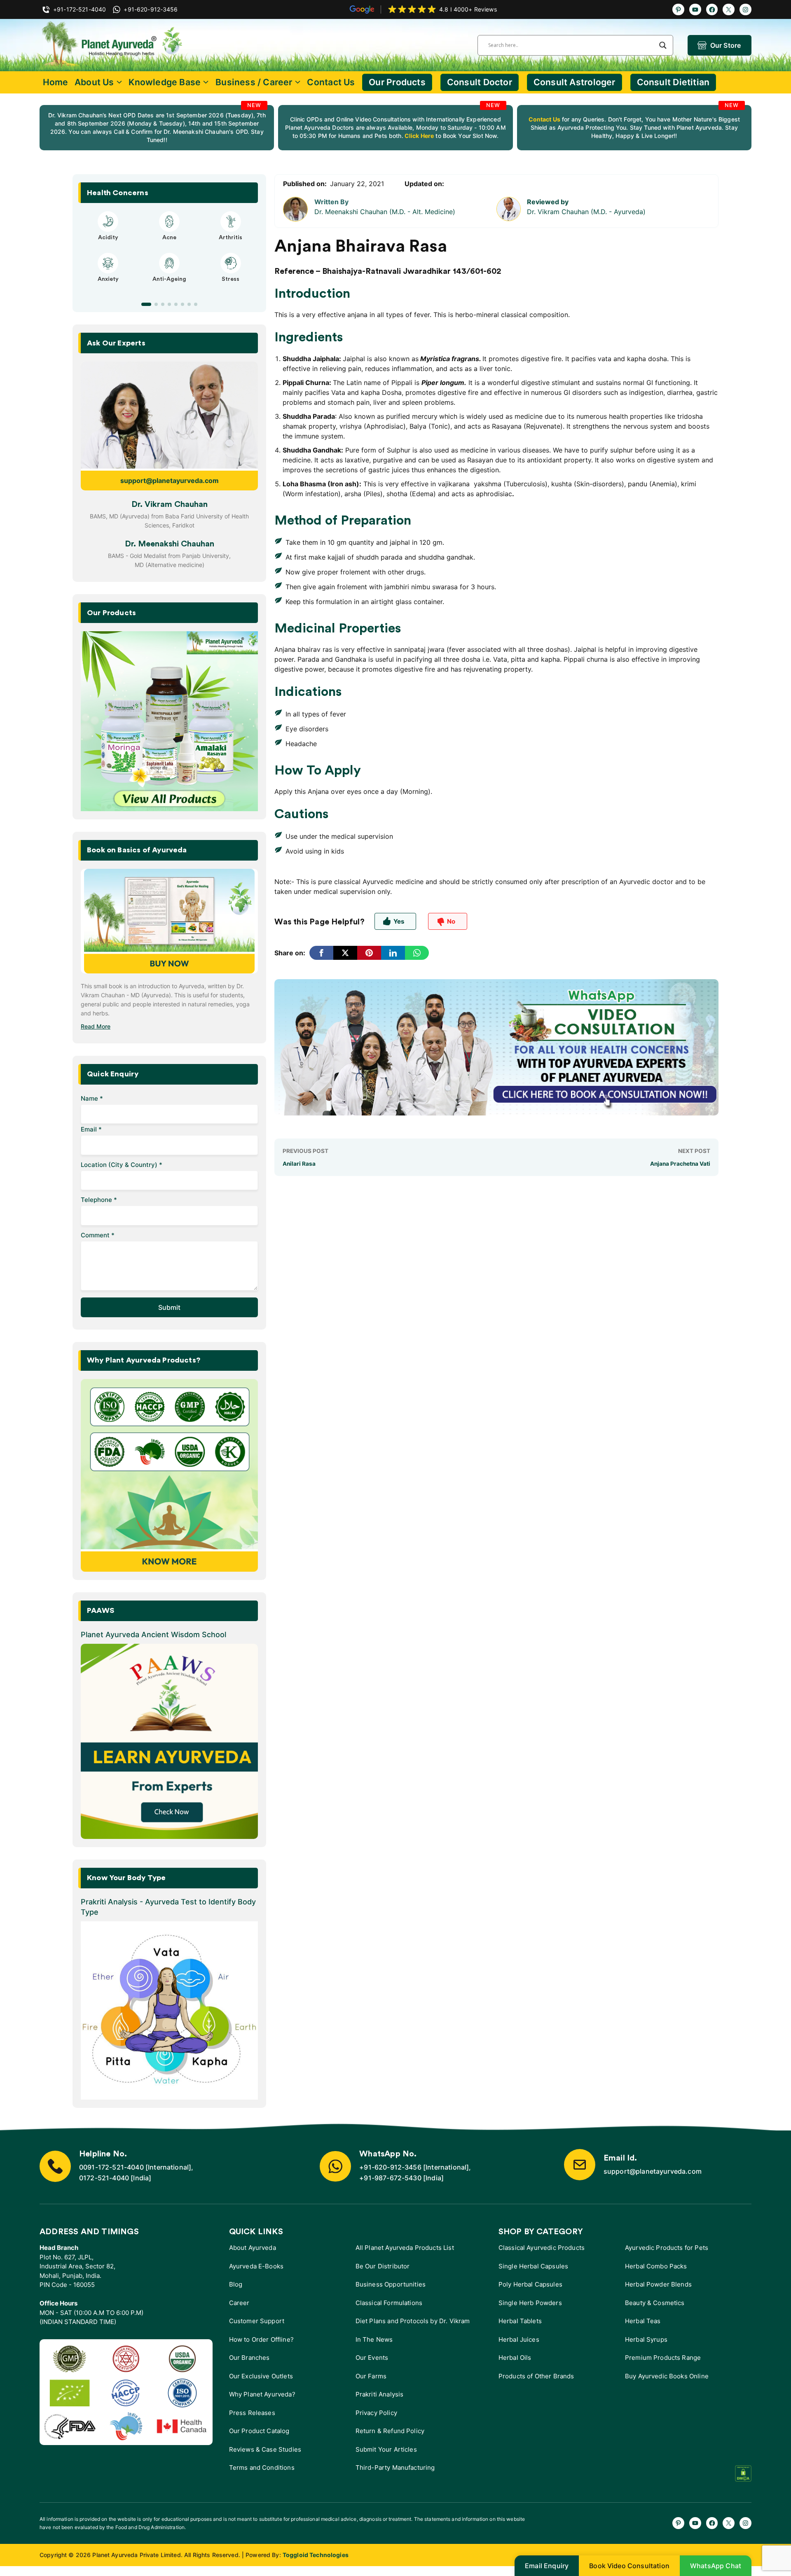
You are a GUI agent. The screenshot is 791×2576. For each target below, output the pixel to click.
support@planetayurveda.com (170, 481)
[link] (157, 128)
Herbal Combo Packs (656, 2266)
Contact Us (331, 82)
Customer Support (257, 2321)
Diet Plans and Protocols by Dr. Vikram (413, 2321)
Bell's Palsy (169, 238)
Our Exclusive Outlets (261, 2376)
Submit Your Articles (386, 2449)
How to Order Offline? (261, 2339)
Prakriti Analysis (380, 2394)
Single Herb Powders (530, 2303)
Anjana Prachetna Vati (680, 1164)
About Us (94, 82)
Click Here (419, 136)
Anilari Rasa (299, 1164)
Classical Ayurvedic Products (542, 2248)
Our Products (397, 82)
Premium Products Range (663, 2358)
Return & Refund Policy (390, 2431)
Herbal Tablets (520, 2321)
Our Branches (249, 2358)
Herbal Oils (515, 2358)
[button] (143, 304)
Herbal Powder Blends (658, 2284)
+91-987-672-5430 (390, 2178)
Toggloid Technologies (316, 2555)
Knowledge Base (165, 82)
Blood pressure (169, 287)
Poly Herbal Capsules (530, 2284)
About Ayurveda (253, 2248)
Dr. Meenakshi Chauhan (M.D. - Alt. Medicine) (385, 212)
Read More (96, 1026)
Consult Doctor (480, 82)
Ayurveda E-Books (256, 2266)
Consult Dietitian (673, 82)
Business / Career (254, 82)
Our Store (725, 45)
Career (239, 2303)
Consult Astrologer (575, 82)
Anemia (108, 287)
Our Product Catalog (259, 2431)
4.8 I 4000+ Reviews (468, 9)
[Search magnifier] (663, 45)
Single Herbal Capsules (533, 2266)
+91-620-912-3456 (390, 2167)
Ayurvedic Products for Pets (667, 2248)
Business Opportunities (391, 2284)
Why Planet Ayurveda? (262, 2394)
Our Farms (371, 2376)
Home (56, 82)
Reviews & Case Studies (265, 2449)
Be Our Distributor (383, 2266)
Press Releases (252, 2413)
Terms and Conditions (262, 2467)
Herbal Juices (519, 2339)
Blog (236, 2284)
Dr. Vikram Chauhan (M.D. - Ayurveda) (586, 212)
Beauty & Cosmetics (655, 2303)
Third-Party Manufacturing (395, 2467)
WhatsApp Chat (716, 2566)
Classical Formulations (389, 2303)
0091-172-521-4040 (111, 2167)
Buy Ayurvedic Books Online (667, 2376)
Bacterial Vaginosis (108, 238)
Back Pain (231, 287)
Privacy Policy (376, 2413)
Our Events (372, 2358)
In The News (374, 2339)
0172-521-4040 (104, 2178)
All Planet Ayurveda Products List (405, 2248)
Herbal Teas (643, 2321)
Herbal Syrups (646, 2339)
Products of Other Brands (536, 2376)
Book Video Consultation (629, 2566)
